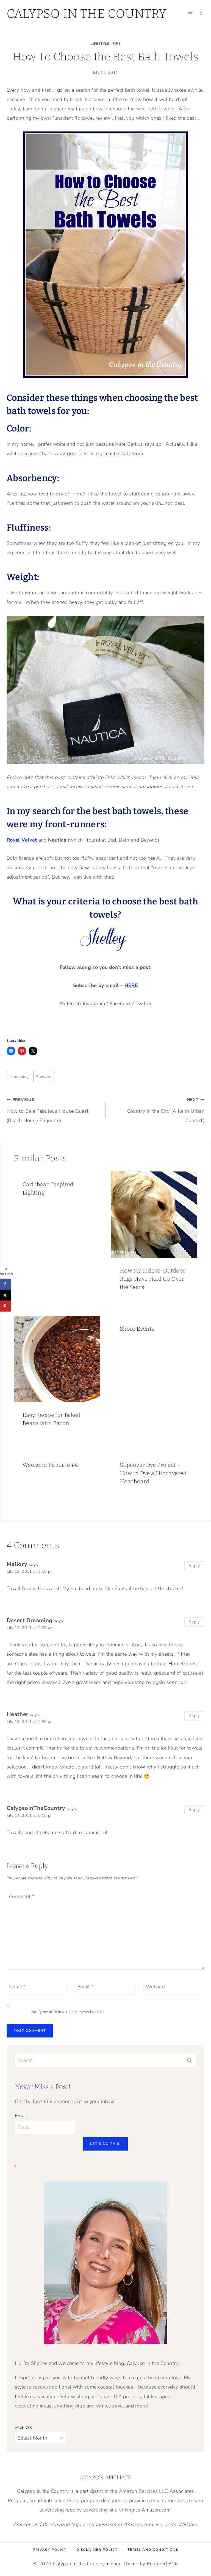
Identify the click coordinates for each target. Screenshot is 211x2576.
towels (43, 1077)
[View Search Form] (201, 14)
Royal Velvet (23, 840)
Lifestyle (100, 44)
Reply (194, 1566)
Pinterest (70, 1004)
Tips (117, 44)
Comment (22, 1897)
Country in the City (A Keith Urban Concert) (166, 1110)
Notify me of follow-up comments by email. (68, 2012)
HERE (131, 985)
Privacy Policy (50, 2550)
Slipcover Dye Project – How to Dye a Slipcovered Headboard (153, 1473)
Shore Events (137, 1329)
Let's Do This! (105, 2144)
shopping (19, 1077)
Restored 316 (162, 2564)
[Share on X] (5, 1295)
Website (155, 1987)
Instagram (94, 1004)
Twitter (144, 1004)
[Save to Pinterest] (5, 1306)
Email (86, 1987)
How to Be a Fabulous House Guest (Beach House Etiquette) (48, 1110)
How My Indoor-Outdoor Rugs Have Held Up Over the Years (153, 1279)
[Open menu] (190, 14)
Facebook (120, 1004)
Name (17, 1987)
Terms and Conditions (153, 2550)
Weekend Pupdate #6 (50, 1465)
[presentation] (154, 1215)
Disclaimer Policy (97, 2550)
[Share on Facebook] (5, 1284)
